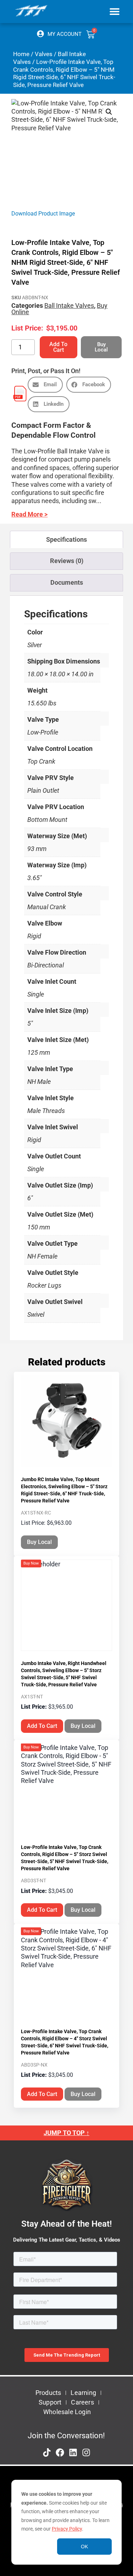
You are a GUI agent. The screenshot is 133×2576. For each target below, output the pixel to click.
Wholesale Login (67, 2412)
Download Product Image (43, 214)
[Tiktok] (47, 2452)
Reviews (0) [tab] (67, 561)
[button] (114, 11)
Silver (35, 645)
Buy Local (39, 1542)
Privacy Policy (67, 2529)
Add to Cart (58, 347)
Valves (44, 54)
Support (50, 2402)
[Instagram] (86, 2452)
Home (21, 54)
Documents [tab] (67, 582)
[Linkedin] (73, 2452)
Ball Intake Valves (69, 305)
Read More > (29, 514)
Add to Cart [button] (42, 1726)
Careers (82, 2402)
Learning (83, 2393)
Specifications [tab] (66, 539)
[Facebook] (60, 2452)
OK (84, 2547)
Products (48, 2393)
